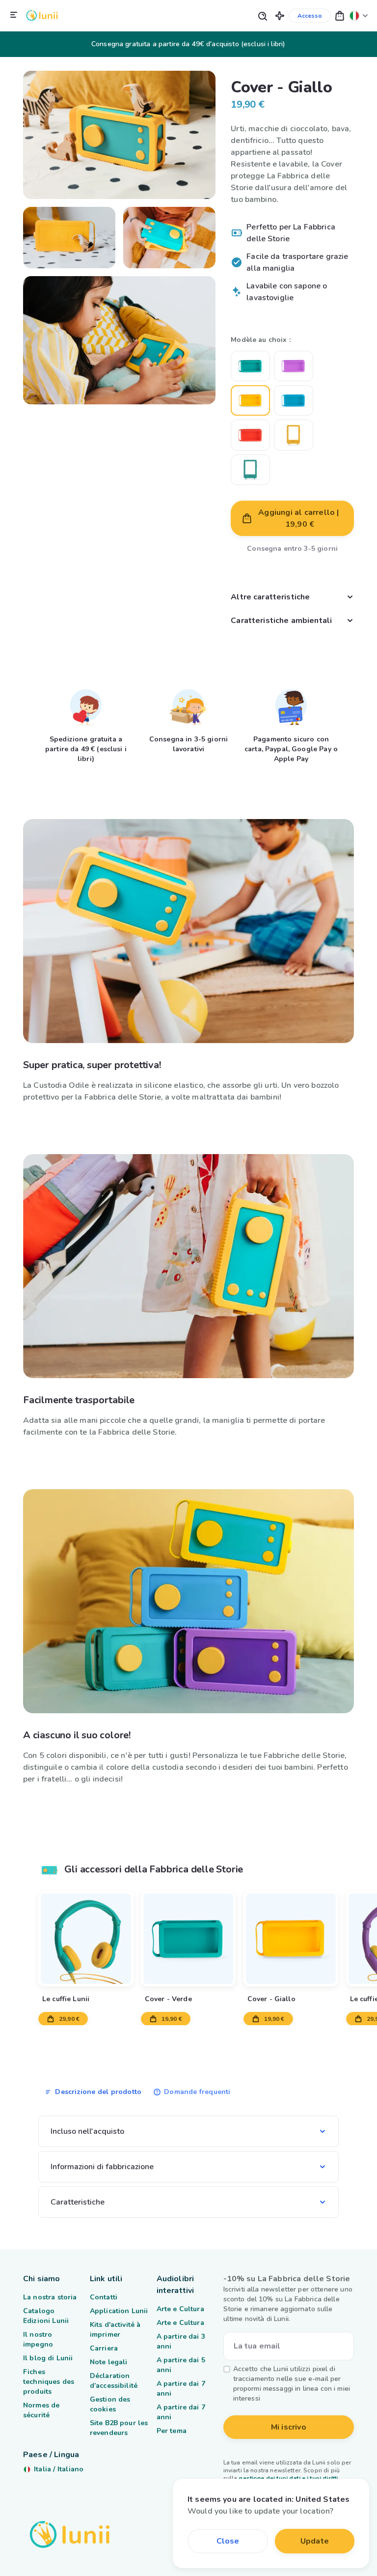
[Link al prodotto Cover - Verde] (188, 1939)
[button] (280, 15)
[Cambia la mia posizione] (359, 15)
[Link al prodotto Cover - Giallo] (291, 1939)
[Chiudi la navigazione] (14, 15)
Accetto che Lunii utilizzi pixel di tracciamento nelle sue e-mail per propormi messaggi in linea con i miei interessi (292, 2384)
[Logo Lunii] (42, 15)
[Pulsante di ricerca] (262, 15)
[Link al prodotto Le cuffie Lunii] (86, 1939)
